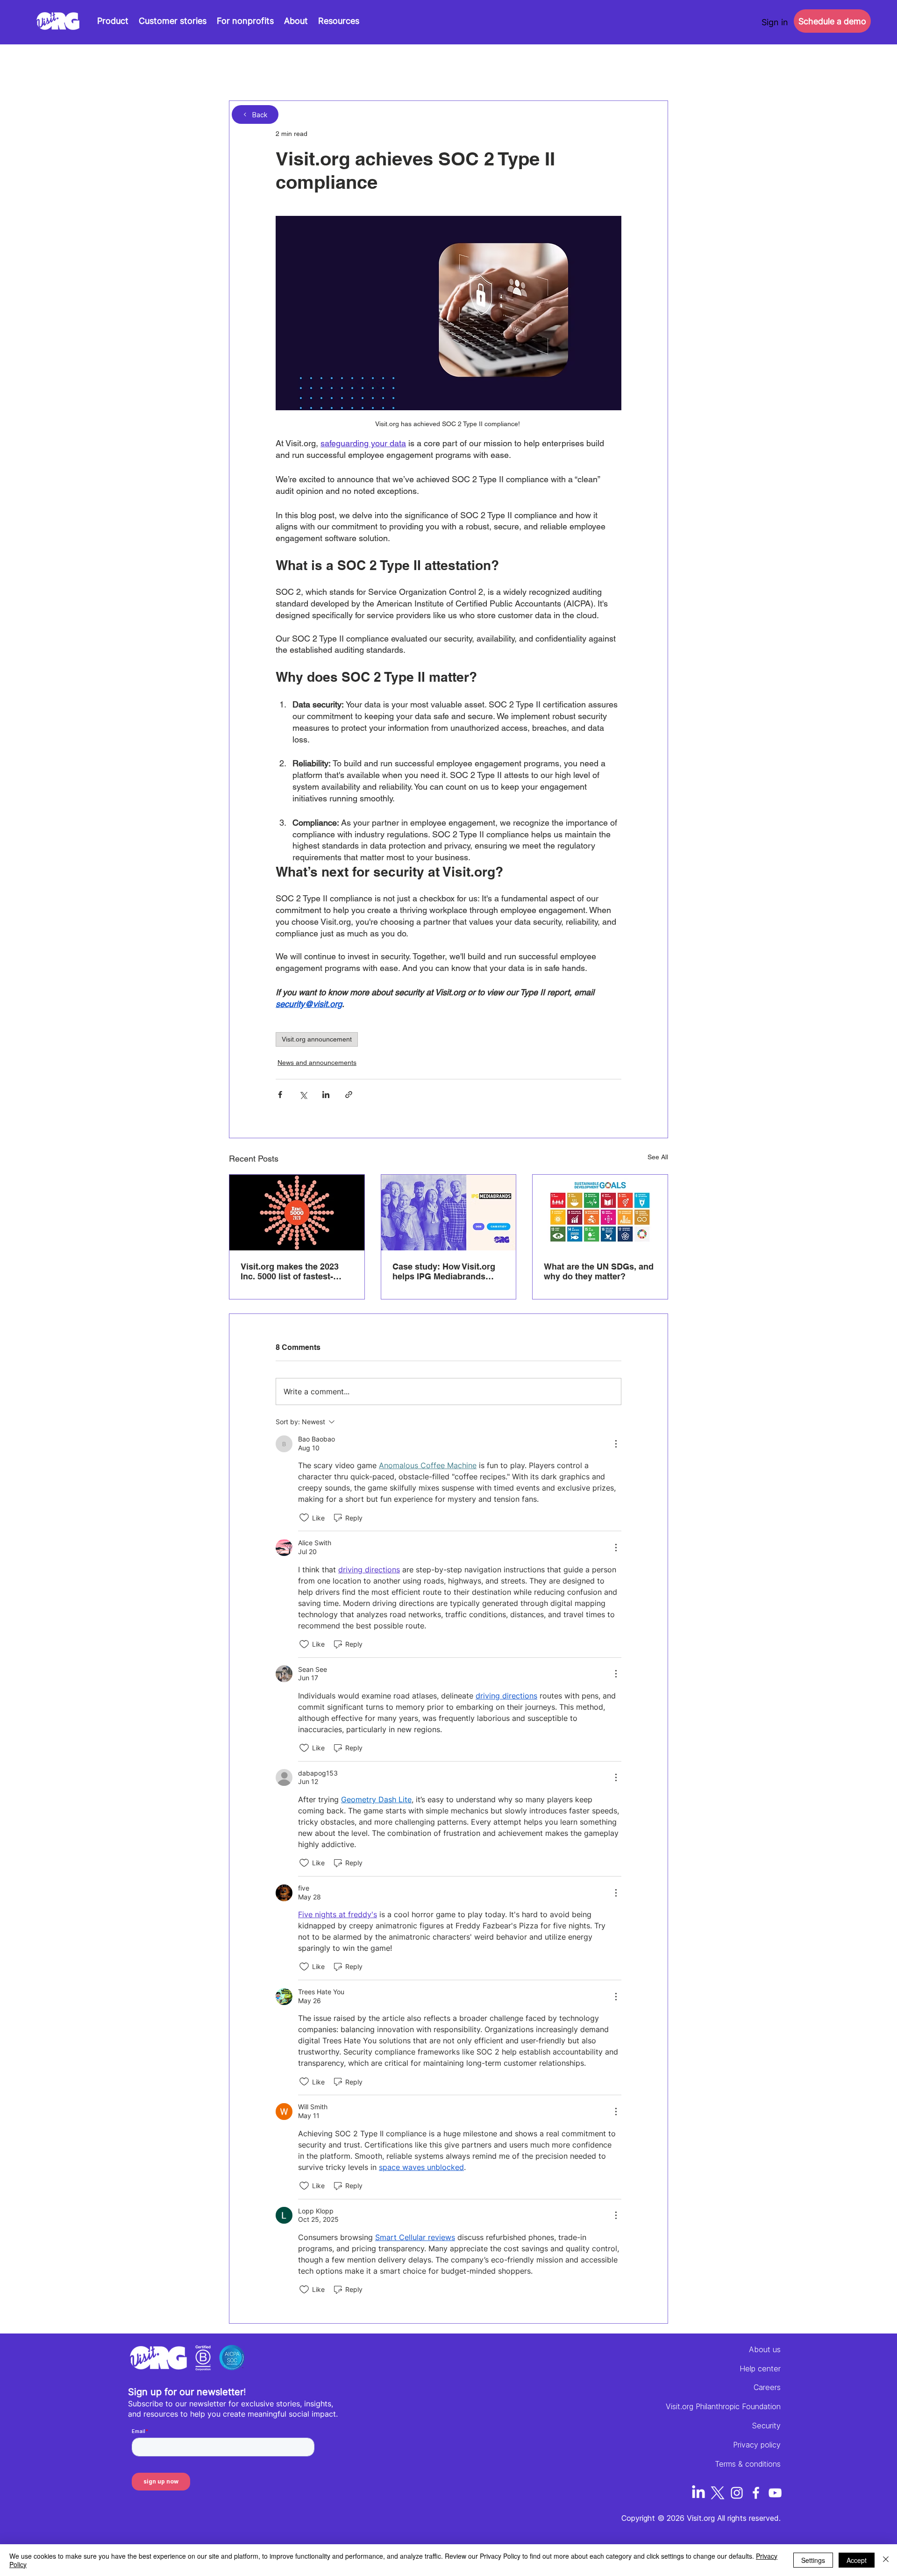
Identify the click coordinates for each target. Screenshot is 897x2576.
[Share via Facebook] (280, 1095)
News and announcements (317, 1063)
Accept (857, 2560)
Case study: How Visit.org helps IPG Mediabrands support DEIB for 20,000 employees (444, 1271)
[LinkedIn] (698, 2493)
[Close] (886, 2560)
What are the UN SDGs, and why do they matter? (599, 1271)
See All (658, 1157)
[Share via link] (349, 1095)
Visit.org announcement (317, 1039)
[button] (339, 21)
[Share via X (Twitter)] (303, 1095)
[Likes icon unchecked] (304, 1518)
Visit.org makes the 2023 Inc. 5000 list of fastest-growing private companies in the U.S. (295, 1271)
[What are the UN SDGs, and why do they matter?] (600, 1213)
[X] (718, 2493)
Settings (813, 2560)
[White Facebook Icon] (756, 2493)
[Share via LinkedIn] (326, 1095)
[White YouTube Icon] (775, 2493)
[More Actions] (616, 1444)
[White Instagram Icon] (737, 2493)
